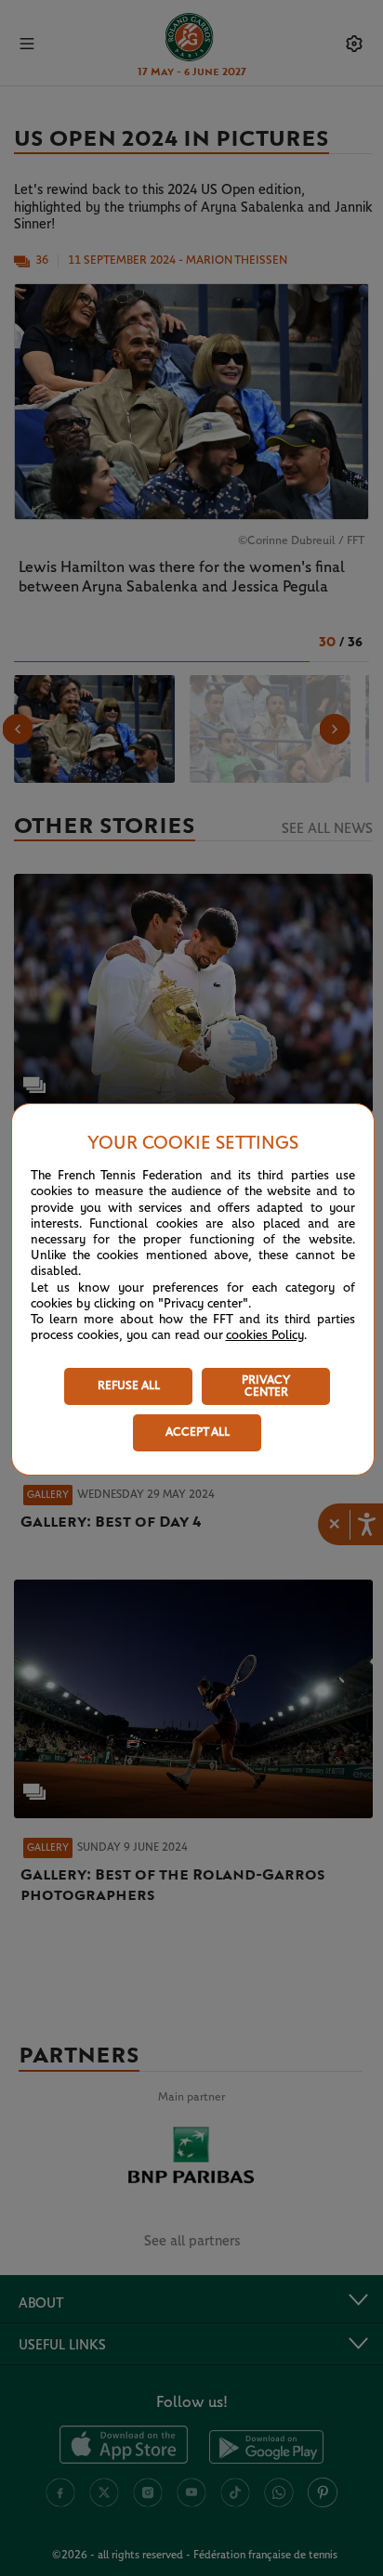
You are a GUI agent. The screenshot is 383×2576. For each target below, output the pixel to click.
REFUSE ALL (129, 1386)
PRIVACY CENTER (266, 1386)
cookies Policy (265, 1335)
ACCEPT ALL (198, 1432)
